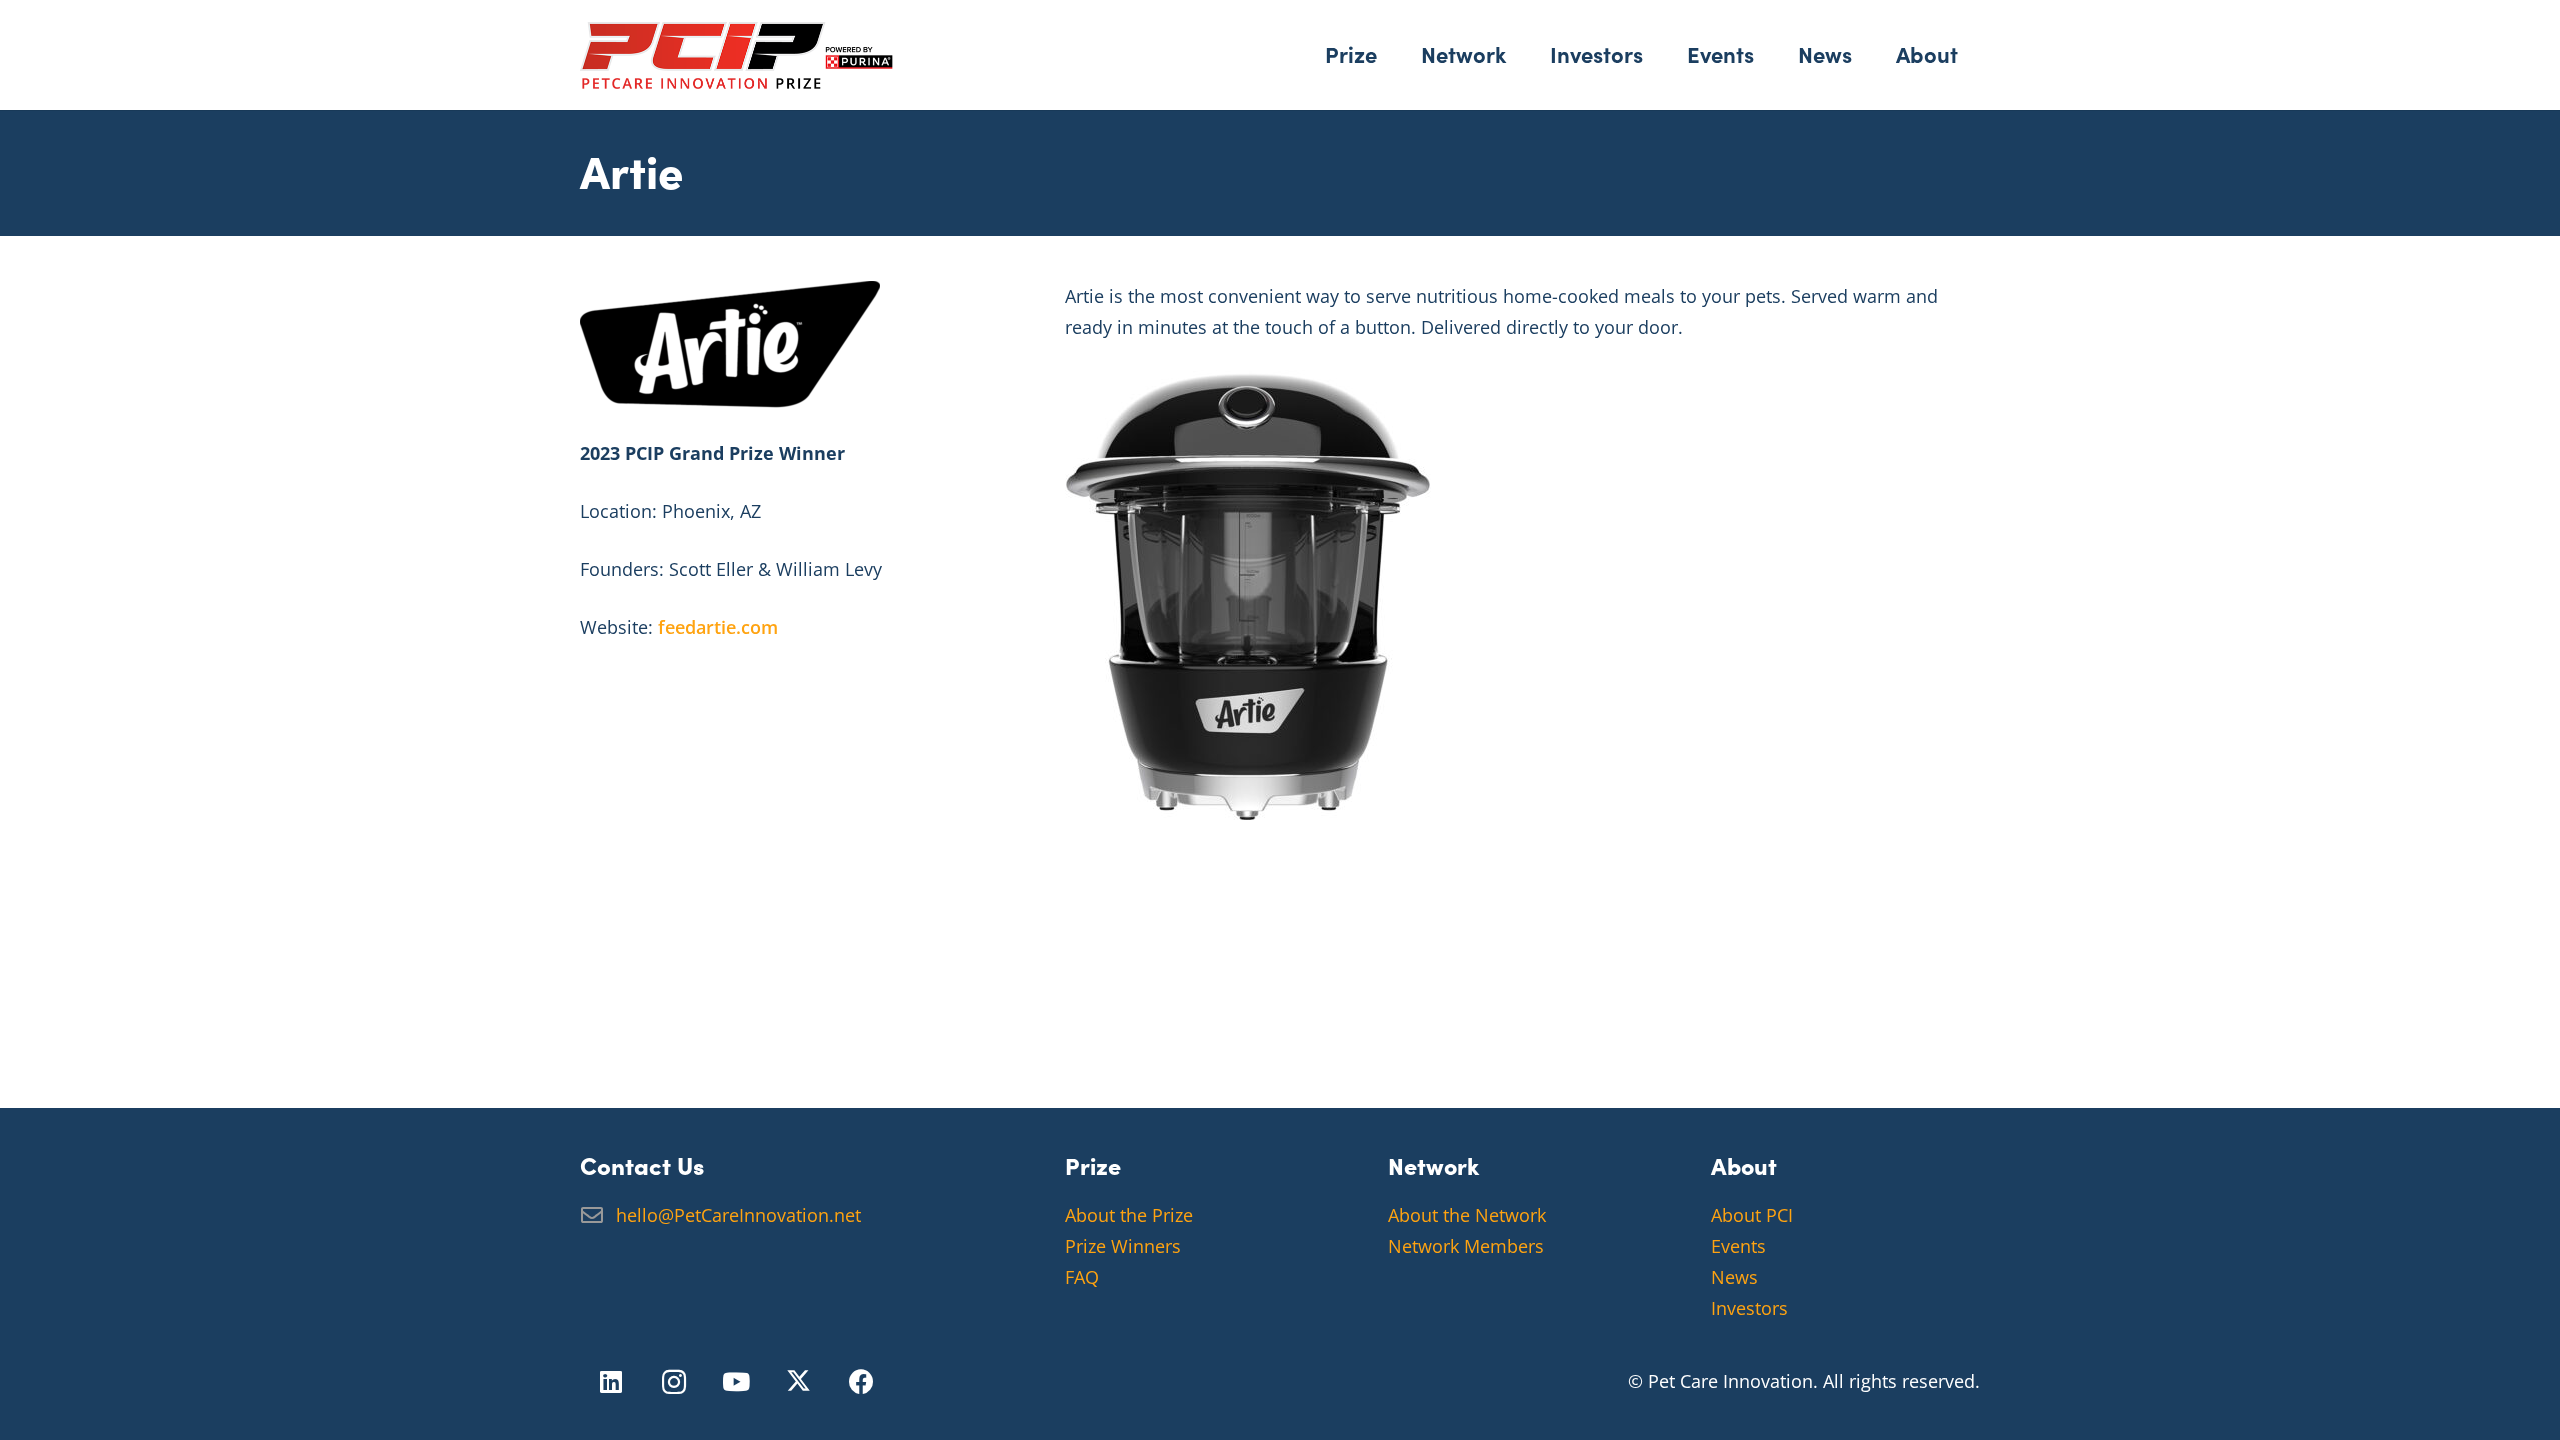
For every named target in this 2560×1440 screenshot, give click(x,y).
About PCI (1752, 1215)
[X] (799, 1382)
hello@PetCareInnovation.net (738, 1215)
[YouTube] (736, 1382)
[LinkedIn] (611, 1382)
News (1734, 1277)
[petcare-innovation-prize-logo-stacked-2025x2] (736, 55)
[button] (1391, 55)
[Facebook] (861, 1382)
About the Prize (1129, 1215)
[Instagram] (674, 1382)
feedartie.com (718, 627)
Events (1738, 1246)
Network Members (1466, 1246)
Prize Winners (1123, 1246)
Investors (1749, 1308)
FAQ (1082, 1277)
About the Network (1467, 1215)
